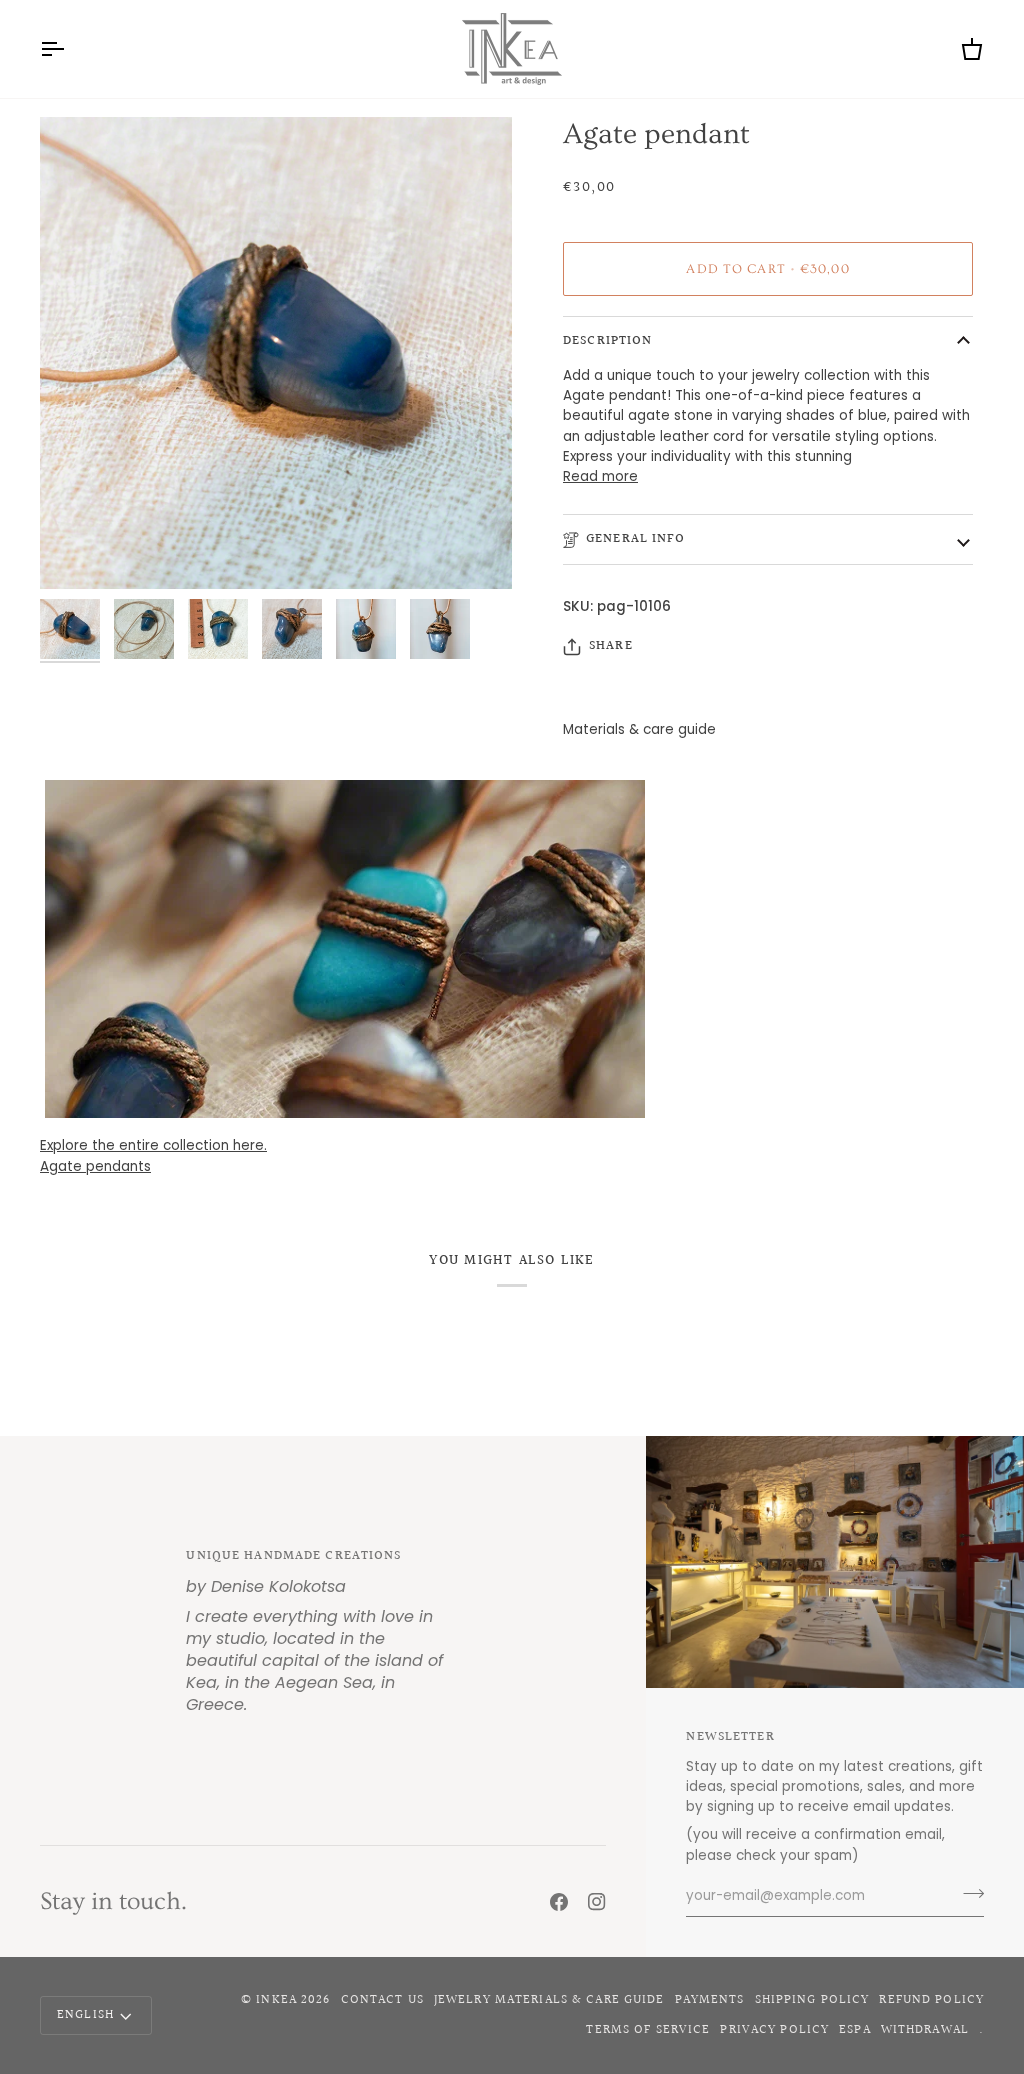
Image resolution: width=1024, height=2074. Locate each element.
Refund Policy (931, 2000)
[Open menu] (70, 49)
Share (611, 646)
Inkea (276, 2000)
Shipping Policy (812, 2000)
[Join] (967, 1894)
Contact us (382, 2000)
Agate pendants (95, 1166)
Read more (600, 476)
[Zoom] (77, 551)
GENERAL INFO (636, 539)
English (85, 2015)
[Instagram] (597, 1902)
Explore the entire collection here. (153, 1145)
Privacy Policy (774, 2030)
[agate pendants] (512, 949)
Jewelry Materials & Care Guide (549, 2000)
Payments (710, 2000)
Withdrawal (925, 2030)
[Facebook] (559, 1902)
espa (855, 2030)
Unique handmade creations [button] (293, 1556)
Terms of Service (648, 2030)
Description (607, 341)
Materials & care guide (639, 729)
